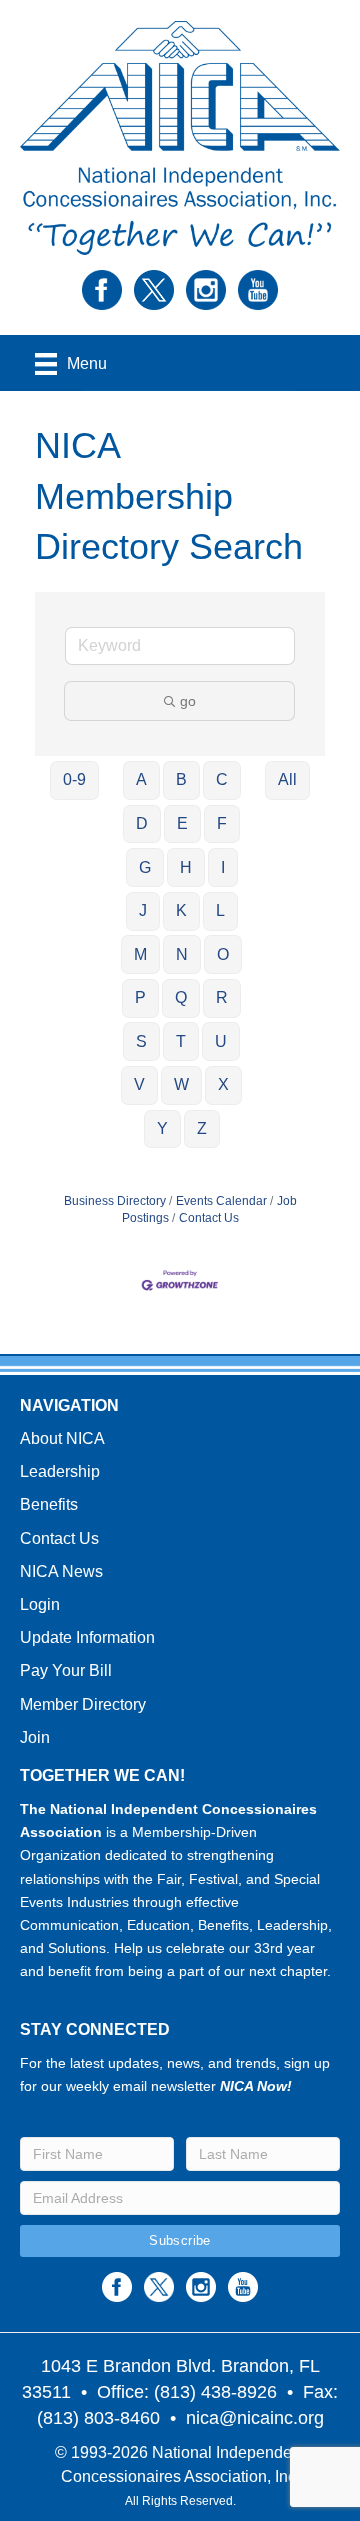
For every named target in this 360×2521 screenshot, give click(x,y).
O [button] (223, 954)
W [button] (181, 1084)
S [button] (141, 1041)
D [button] (142, 823)
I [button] (223, 867)
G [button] (145, 867)
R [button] (222, 997)
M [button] (140, 954)
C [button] (222, 779)
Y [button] (162, 1128)
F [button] (222, 823)
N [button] (182, 954)
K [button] (181, 910)
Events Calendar (221, 1201)
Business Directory (115, 1201)
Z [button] (202, 1128)
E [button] (182, 823)
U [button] (221, 1041)
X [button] (223, 1084)
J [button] (143, 910)
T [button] (181, 1041)
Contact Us (209, 1218)
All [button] (287, 779)
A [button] (141, 779)
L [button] (220, 910)
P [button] (140, 997)
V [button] (139, 1084)
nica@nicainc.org (255, 2418)
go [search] (188, 701)
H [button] (186, 867)
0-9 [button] (74, 779)
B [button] (181, 779)
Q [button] (181, 997)
